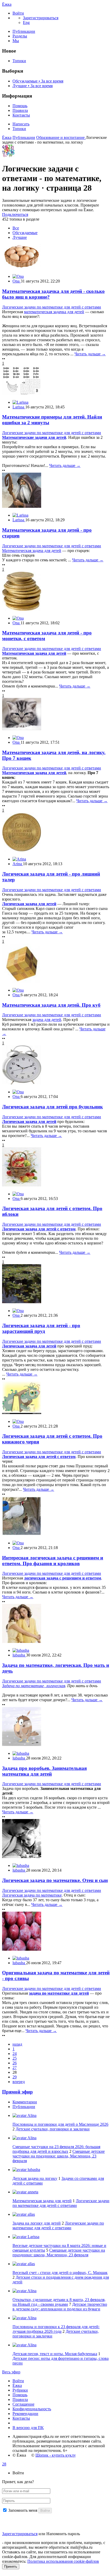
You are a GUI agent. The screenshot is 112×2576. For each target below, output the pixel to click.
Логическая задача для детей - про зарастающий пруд (41, 1328)
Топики (19, 61)
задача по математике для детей (59, 1993)
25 (15, 2058)
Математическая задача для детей (32, 551)
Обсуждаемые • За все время (38, 81)
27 (15, 2068)
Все (16, 228)
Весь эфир (11, 2372)
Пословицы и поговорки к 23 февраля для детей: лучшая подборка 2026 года (56, 2329)
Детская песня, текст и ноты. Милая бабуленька (55, 2354)
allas (31, 2214)
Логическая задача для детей (29, 904)
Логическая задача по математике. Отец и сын (55, 1880)
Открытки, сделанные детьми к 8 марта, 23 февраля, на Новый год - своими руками (59, 2302)
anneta (32, 2192)
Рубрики (20, 2390)
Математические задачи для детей (34, 437)
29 (15, 2077)
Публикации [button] (24, 2107)
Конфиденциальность (32, 2409)
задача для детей (47, 1020)
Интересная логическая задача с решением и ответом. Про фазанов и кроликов (53, 1561)
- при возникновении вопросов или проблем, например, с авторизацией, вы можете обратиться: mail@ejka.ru (54, 2545)
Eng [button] (26, 23)
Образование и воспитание (61, 137)
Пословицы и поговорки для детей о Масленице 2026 (60, 2124)
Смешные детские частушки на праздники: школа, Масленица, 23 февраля (59, 2156)
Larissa (33, 2237)
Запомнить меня (23, 2510)
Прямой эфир (17, 2092)
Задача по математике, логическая (34, 1686)
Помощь (20, 106)
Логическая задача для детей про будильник (52, 1107)
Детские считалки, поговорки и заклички (53, 2129)
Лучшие (20, 237)
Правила (20, 110)
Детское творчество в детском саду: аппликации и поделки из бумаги (60, 2307)
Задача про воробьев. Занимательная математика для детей (44, 1771)
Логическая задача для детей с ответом (39, 1229)
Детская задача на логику (35, 2178)
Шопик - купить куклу (56, 2455)
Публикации (24, 31)
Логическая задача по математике (32, 1895)
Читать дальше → (90, 354)
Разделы (20, 36)
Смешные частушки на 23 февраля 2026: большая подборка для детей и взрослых (56, 2149)
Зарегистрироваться (20, 2534)
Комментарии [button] (25, 2102)
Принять (11, 2567)
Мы (16, 41)
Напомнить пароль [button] (63, 2534)
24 (15, 2054)
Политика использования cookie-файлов (63, 2561)
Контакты (21, 115)
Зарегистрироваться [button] (41, 18)
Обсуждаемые (25, 233)
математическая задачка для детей (54, 312)
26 (15, 2063)
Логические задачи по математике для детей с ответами (52, 307)
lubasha (33, 2170)
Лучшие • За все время (33, 86)
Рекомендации (25, 2414)
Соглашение (23, 2404)
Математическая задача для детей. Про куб (51, 1005)
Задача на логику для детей (37, 2223)
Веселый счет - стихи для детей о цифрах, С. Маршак (60, 2273)
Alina (32, 2115)
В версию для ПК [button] (28, 2428)
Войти (18, 2381)
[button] (18, 13)
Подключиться (15, 214)
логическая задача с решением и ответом (63, 1578)
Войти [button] (18, 2473)
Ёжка (7, 4)
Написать (21, 124)
